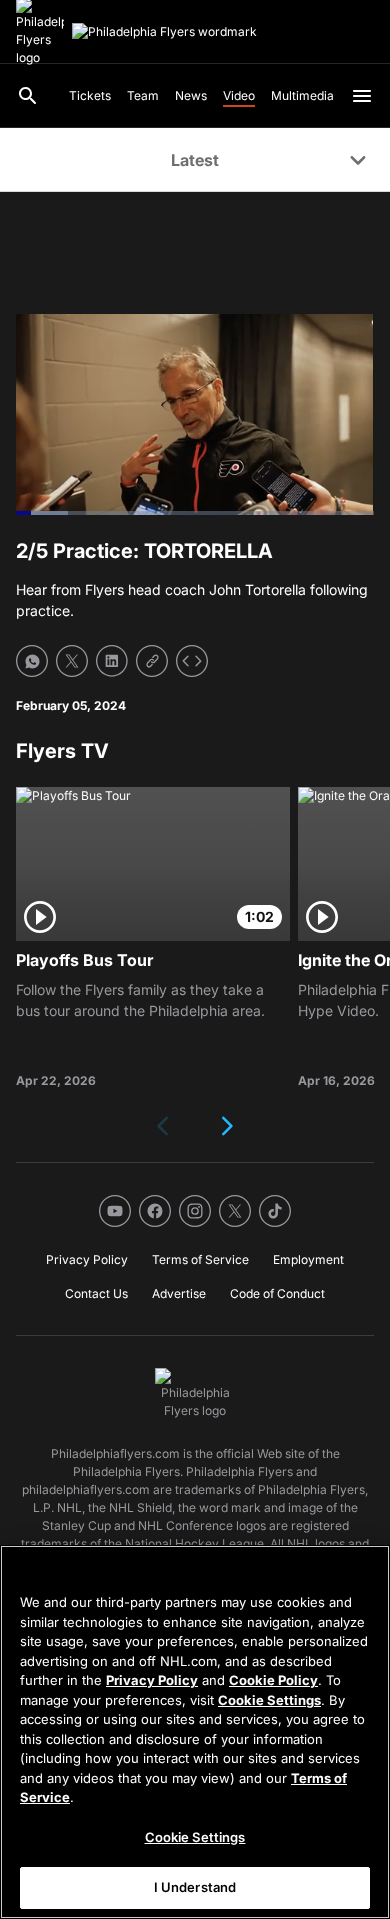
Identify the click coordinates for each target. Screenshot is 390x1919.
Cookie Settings (269, 1700)
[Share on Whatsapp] (32, 661)
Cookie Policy (273, 1680)
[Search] (28, 96)
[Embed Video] (192, 661)
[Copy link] (152, 661)
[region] (195, 1732)
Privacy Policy (152, 1680)
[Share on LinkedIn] (112, 661)
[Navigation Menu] (362, 96)
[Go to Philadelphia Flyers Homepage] (164, 32)
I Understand (195, 1887)
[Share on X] (72, 661)
